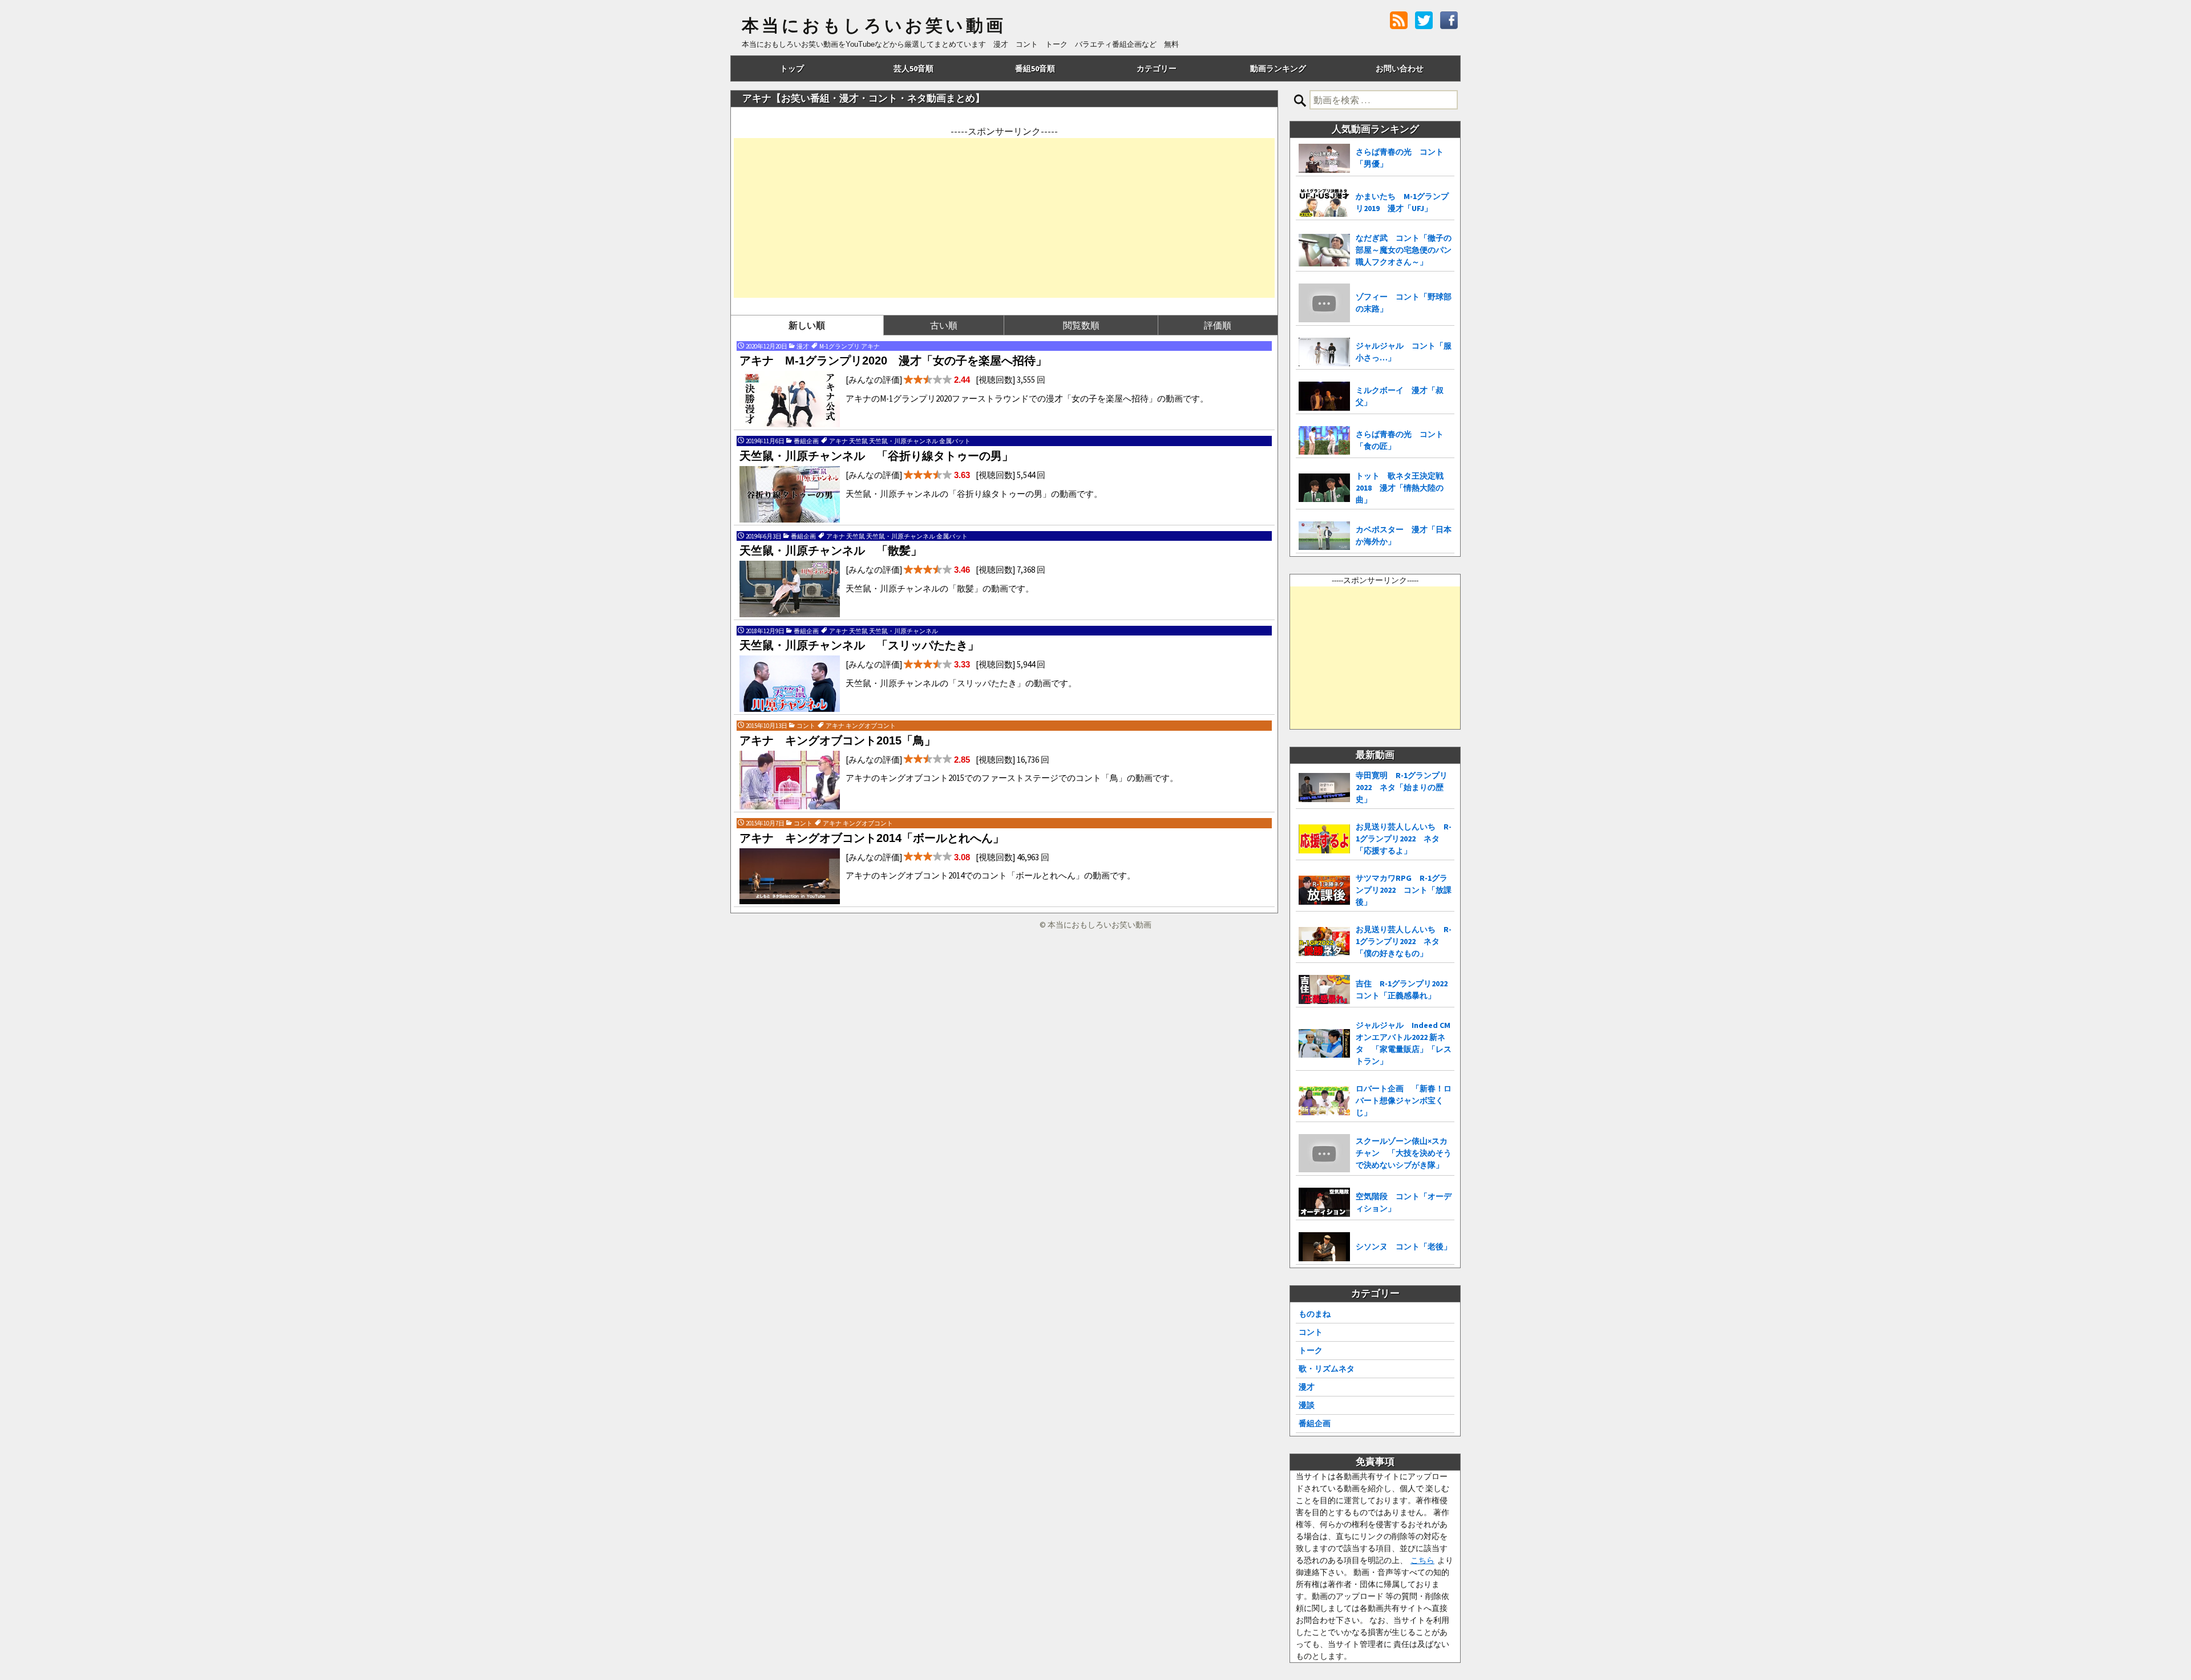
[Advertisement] (1004, 218)
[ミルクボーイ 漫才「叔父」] (1324, 396)
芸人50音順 (913, 68)
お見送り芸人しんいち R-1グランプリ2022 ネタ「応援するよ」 (1404, 839)
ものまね (1315, 1314)
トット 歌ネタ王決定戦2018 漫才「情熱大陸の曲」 (1400, 488)
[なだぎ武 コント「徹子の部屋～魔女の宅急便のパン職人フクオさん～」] (1324, 250)
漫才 (1307, 1387)
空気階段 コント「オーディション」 (1404, 1202)
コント (1311, 1332)
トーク (1311, 1350)
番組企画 (1315, 1423)
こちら (1422, 1560)
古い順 (944, 325)
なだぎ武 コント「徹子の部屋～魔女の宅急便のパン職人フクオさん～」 (1404, 250)
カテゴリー (1157, 68)
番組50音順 (1035, 68)
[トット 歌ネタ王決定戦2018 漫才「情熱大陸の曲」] (1324, 488)
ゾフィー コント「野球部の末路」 (1404, 303)
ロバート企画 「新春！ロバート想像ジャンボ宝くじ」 (1404, 1100)
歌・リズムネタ (1327, 1369)
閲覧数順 (1081, 325)
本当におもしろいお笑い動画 (874, 26)
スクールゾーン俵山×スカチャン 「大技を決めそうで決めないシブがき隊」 (1404, 1153)
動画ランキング (1278, 68)
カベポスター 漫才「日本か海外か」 (1404, 535)
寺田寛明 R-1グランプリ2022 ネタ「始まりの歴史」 (1402, 787)
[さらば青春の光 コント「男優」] (1324, 158)
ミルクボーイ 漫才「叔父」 (1400, 396)
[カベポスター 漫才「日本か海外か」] (1324, 536)
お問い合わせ (1400, 68)
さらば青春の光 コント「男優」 (1400, 158)
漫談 (1307, 1405)
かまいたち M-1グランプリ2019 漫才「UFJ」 (1402, 202)
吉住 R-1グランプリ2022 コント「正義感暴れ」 (1405, 989)
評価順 (1218, 325)
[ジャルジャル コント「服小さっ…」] (1324, 352)
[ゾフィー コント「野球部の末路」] (1324, 303)
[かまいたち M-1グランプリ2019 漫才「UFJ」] (1324, 203)
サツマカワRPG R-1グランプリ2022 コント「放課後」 (1404, 890)
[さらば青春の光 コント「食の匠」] (1324, 440)
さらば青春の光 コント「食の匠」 (1400, 440)
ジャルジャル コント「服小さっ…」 (1404, 352)
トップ (792, 68)
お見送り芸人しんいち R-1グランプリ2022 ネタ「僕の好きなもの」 (1404, 941)
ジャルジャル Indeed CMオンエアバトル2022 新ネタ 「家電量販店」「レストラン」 (1404, 1043)
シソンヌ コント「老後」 (1404, 1246)
